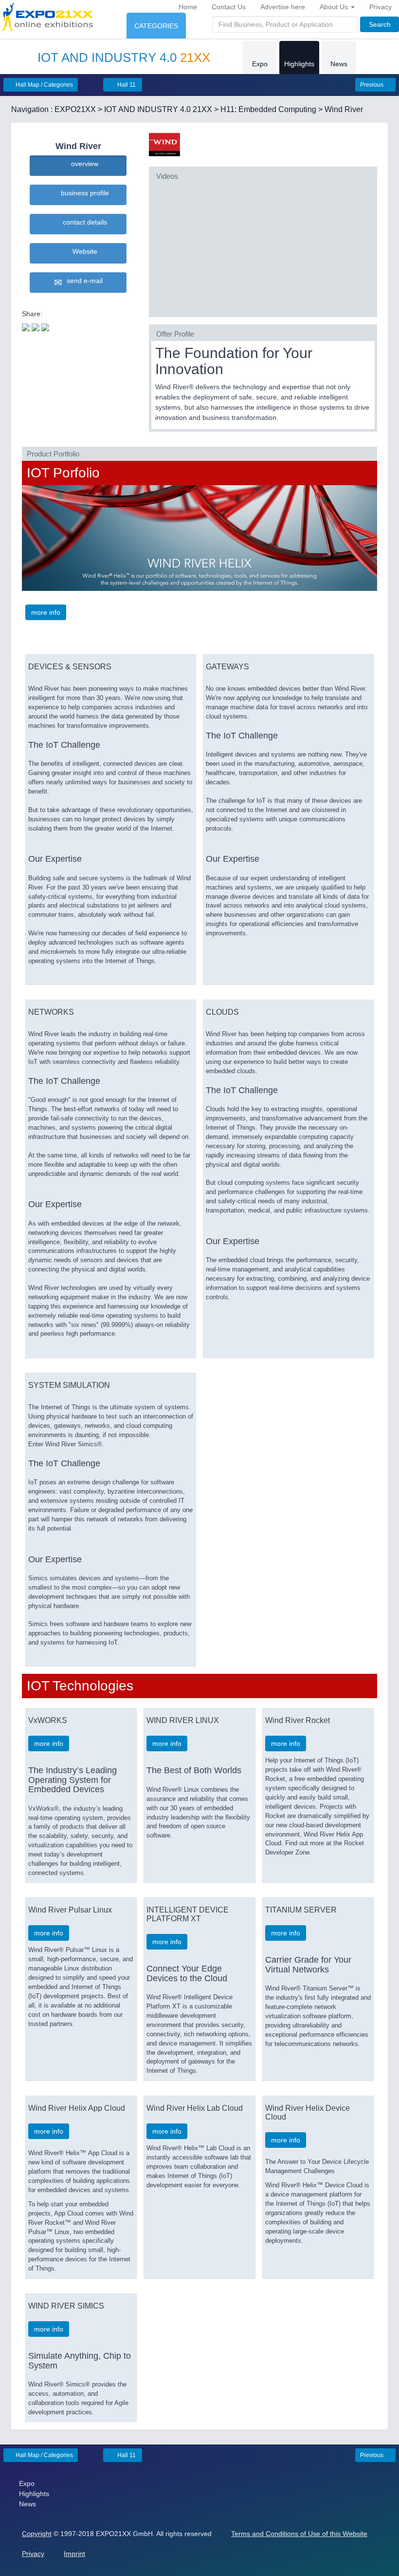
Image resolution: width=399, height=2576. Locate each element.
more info (46, 612)
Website (83, 251)
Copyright (37, 2534)
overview (83, 164)
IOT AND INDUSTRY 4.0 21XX (158, 109)
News (339, 64)
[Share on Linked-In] (45, 326)
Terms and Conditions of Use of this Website (299, 2534)
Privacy (381, 7)
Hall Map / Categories (44, 85)
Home (188, 7)
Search (380, 24)
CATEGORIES (156, 26)
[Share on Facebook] (36, 326)
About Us (335, 7)
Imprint (74, 2554)
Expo (260, 64)
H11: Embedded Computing (268, 109)
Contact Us (229, 7)
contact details (83, 222)
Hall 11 (126, 85)
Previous (372, 85)
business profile (83, 193)
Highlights (299, 64)
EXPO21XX (75, 109)
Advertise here (283, 7)
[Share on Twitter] (26, 326)
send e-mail (83, 281)
